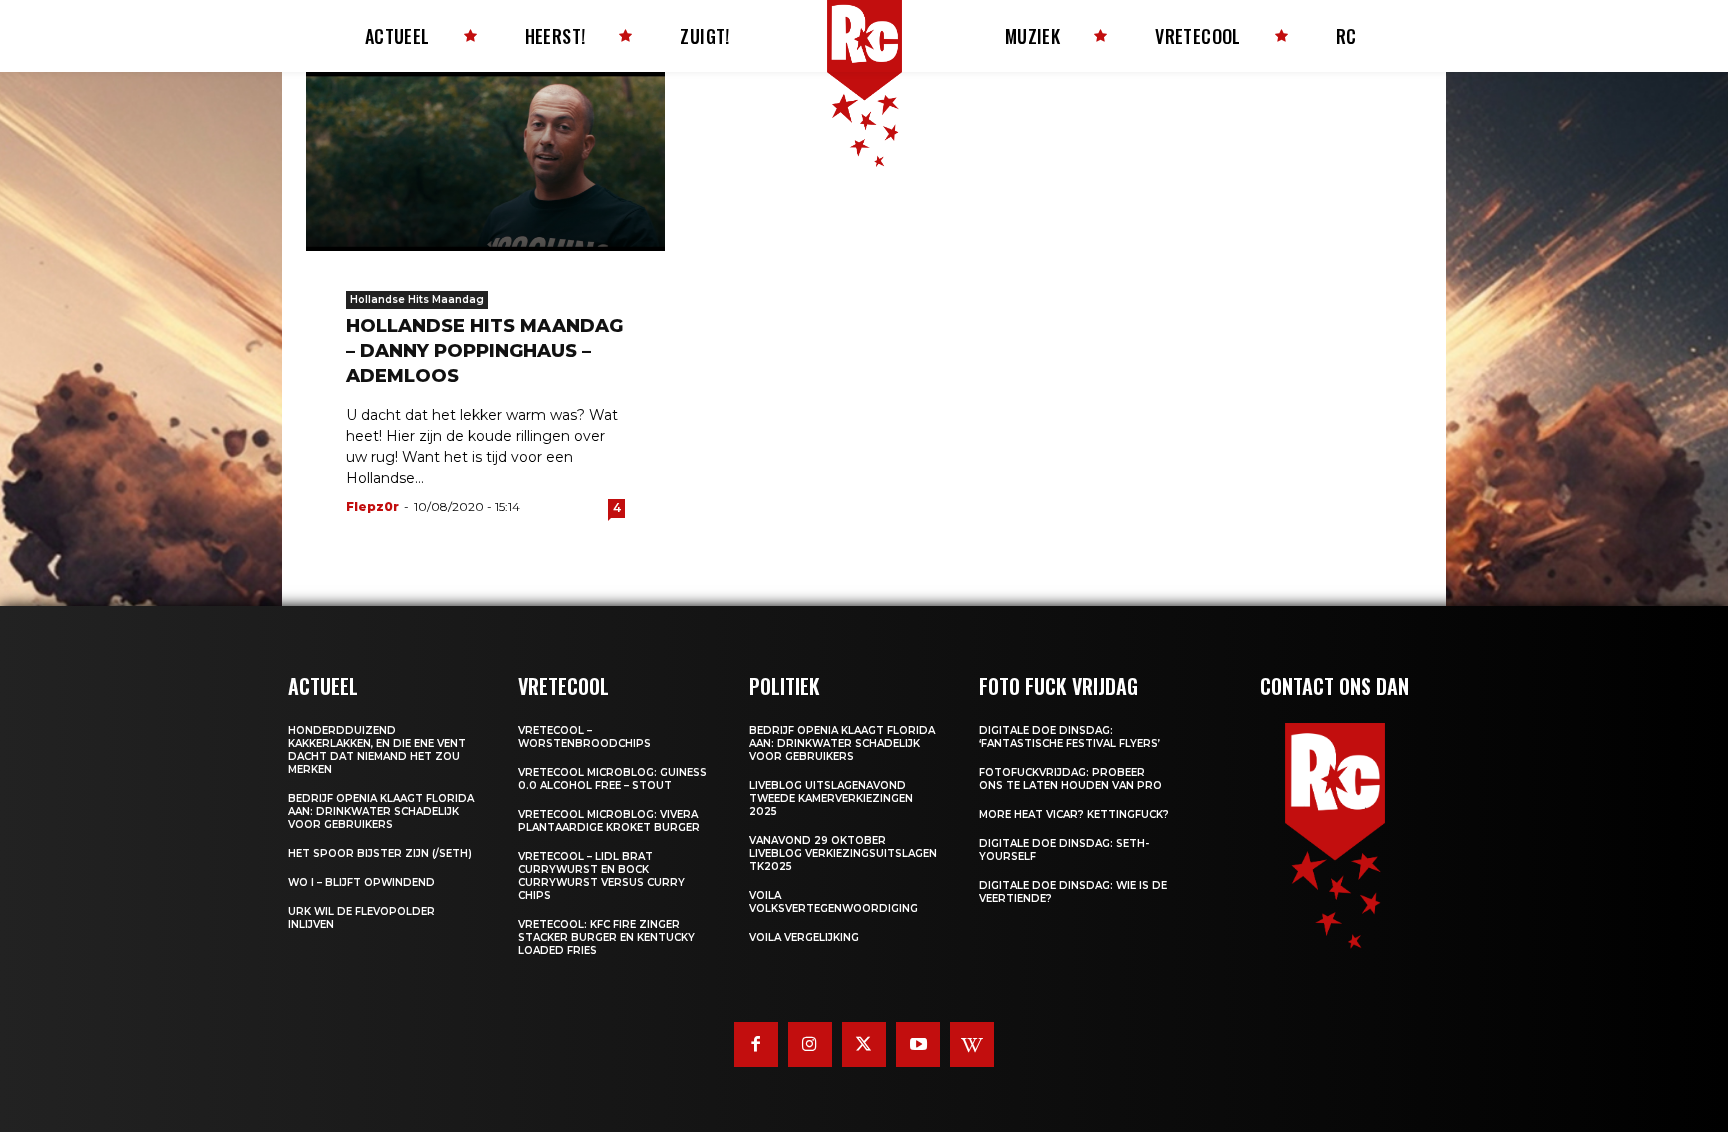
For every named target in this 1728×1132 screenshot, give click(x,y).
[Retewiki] (972, 1044)
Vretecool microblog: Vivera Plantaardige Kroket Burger (609, 821)
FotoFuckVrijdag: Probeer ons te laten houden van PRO (1070, 779)
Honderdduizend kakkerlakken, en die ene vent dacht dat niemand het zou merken (377, 750)
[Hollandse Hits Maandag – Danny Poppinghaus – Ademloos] (485, 161)
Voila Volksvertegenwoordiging (833, 902)
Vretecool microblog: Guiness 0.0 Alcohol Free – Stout (612, 779)
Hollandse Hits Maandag (417, 299)
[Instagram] (810, 1044)
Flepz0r (372, 506)
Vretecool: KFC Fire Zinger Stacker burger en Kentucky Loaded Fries (606, 937)
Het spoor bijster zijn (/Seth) (380, 853)
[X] (864, 1044)
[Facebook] (756, 1044)
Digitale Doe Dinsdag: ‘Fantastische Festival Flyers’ (1069, 737)
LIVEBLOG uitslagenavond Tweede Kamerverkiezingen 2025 (831, 798)
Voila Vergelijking (804, 937)
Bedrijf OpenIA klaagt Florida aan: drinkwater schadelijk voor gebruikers (381, 811)
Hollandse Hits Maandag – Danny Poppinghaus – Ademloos (484, 351)
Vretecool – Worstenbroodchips (584, 737)
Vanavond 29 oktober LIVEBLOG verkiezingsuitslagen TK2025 (843, 853)
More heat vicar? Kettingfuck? (1074, 814)
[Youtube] (918, 1044)
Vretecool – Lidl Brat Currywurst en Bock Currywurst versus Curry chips (601, 876)
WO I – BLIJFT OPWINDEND (361, 882)
